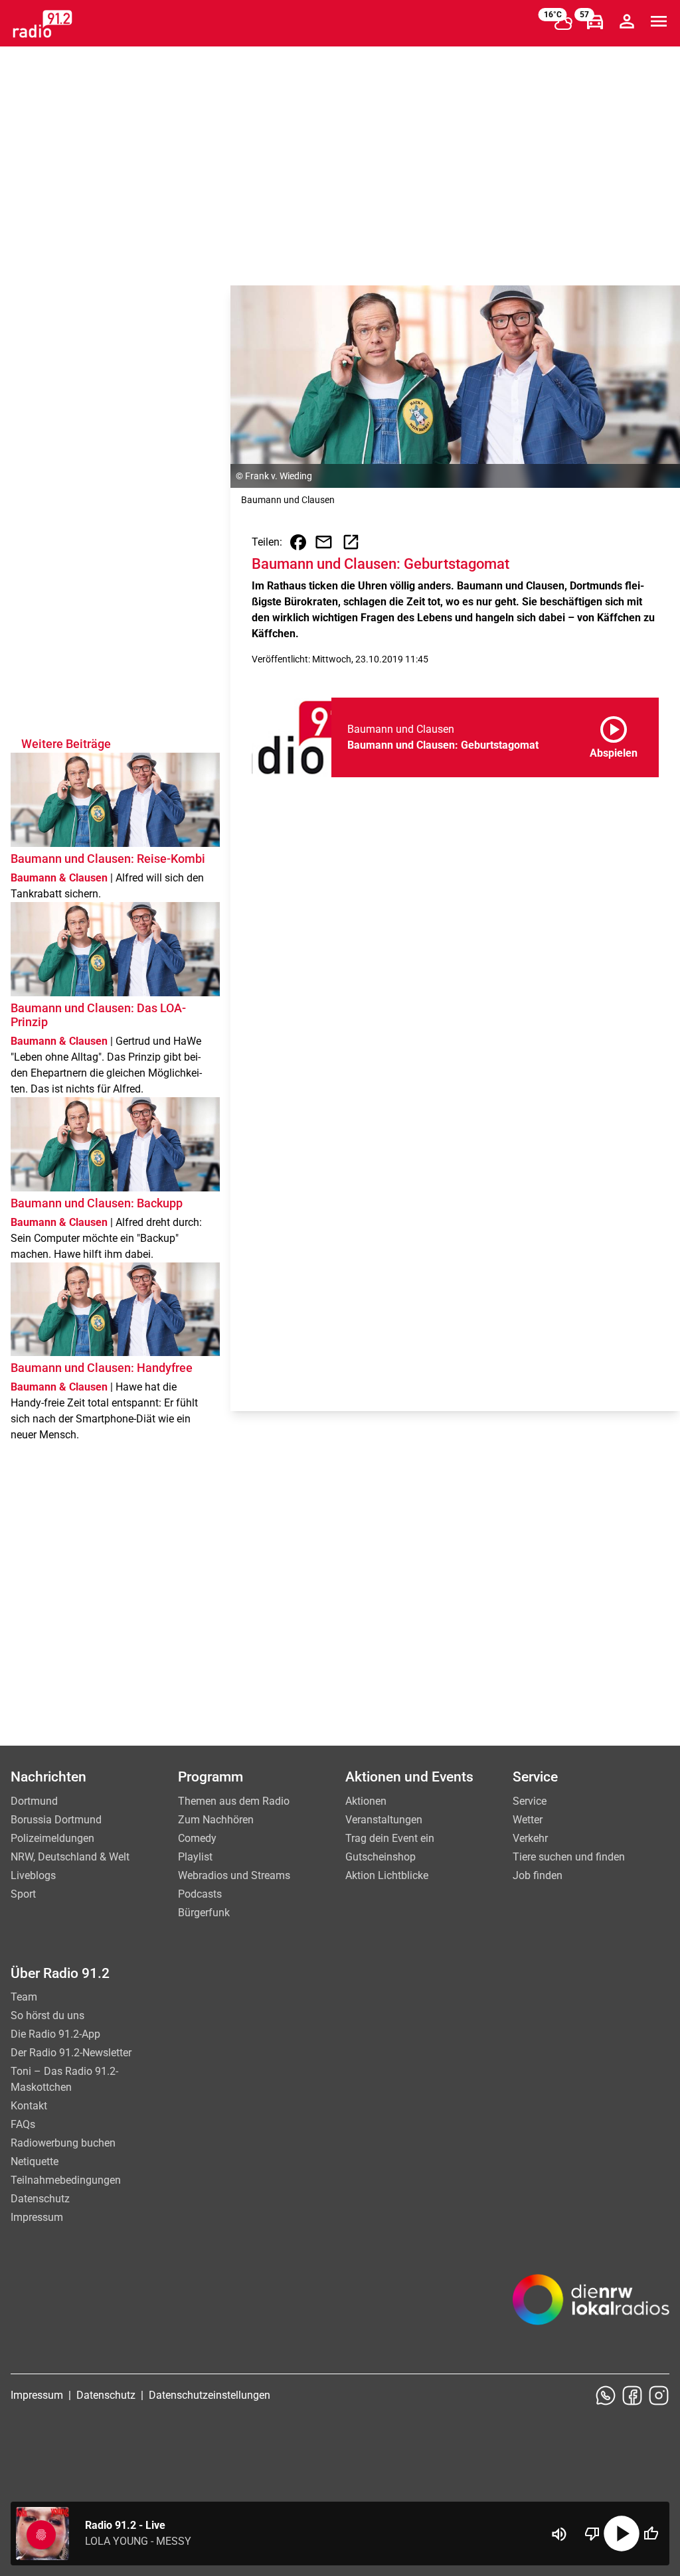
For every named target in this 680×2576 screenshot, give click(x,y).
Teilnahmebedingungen (66, 2180)
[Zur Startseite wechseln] (42, 24)
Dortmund (34, 1801)
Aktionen (366, 1801)
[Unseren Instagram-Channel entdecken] (659, 2395)
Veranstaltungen (384, 1820)
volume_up (559, 2534)
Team (24, 1997)
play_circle (622, 2534)
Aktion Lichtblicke (387, 1875)
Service (530, 1801)
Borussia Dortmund (56, 1820)
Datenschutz (40, 2199)
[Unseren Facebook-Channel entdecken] (632, 2395)
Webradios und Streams (234, 1875)
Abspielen (614, 735)
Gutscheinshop (381, 1857)
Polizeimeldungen (52, 1838)
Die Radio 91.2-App (55, 2034)
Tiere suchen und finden (569, 1857)
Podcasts (200, 1894)
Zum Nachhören (216, 1820)
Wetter (528, 1820)
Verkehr (530, 1838)
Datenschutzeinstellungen (210, 2395)
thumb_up (651, 2534)
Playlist (195, 1857)
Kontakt (29, 2106)
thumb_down (592, 2534)
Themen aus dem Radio (234, 1801)
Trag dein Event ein (390, 1838)
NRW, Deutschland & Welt (70, 1857)
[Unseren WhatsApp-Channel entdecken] (606, 2395)
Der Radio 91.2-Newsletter (71, 2053)
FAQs (23, 2124)
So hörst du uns (47, 2015)
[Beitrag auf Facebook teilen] (298, 542)
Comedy (197, 1838)
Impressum (37, 2217)
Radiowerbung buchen (63, 2143)
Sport (23, 1894)
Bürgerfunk (204, 1913)
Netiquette (35, 2161)
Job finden (538, 1875)
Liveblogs (33, 1875)
